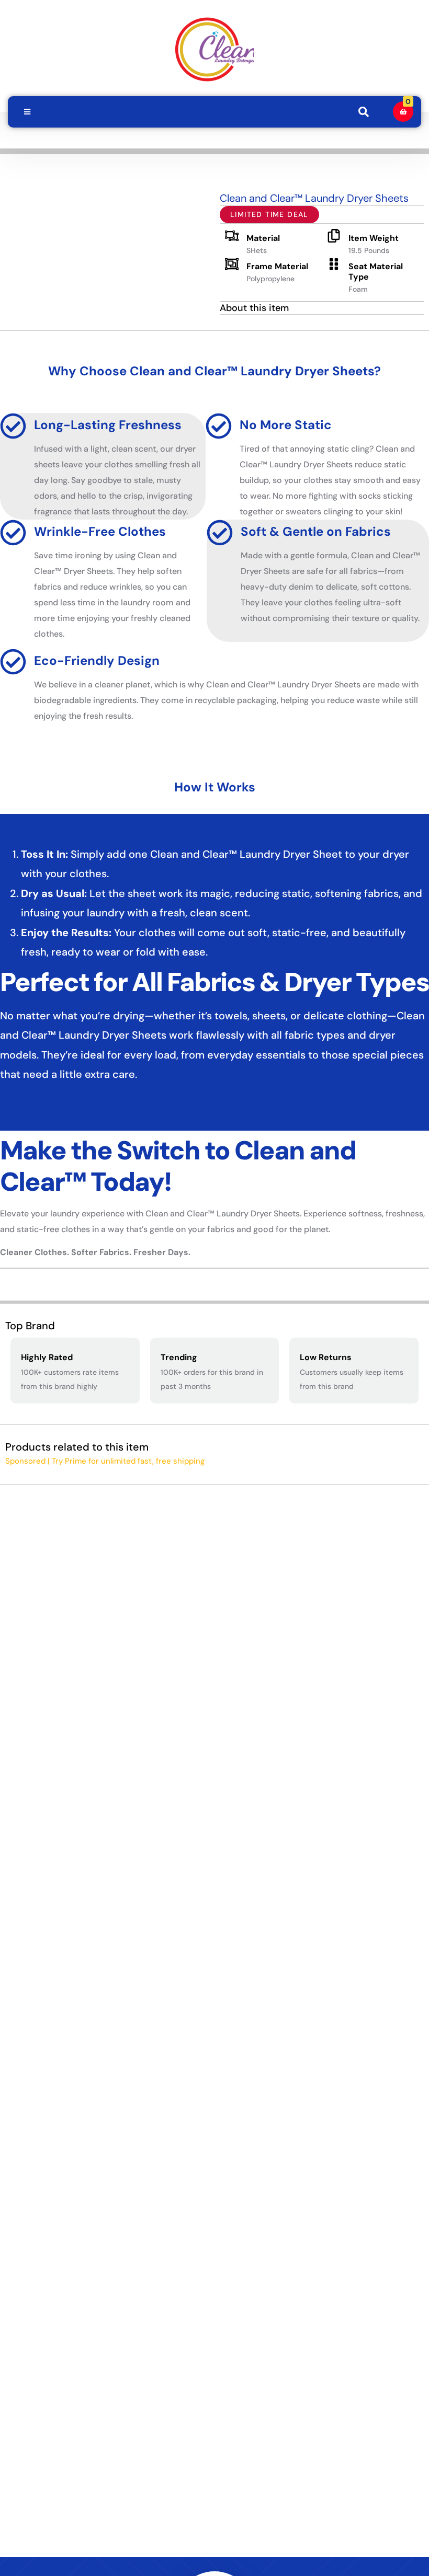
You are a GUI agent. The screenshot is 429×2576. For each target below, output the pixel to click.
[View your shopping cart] (403, 112)
